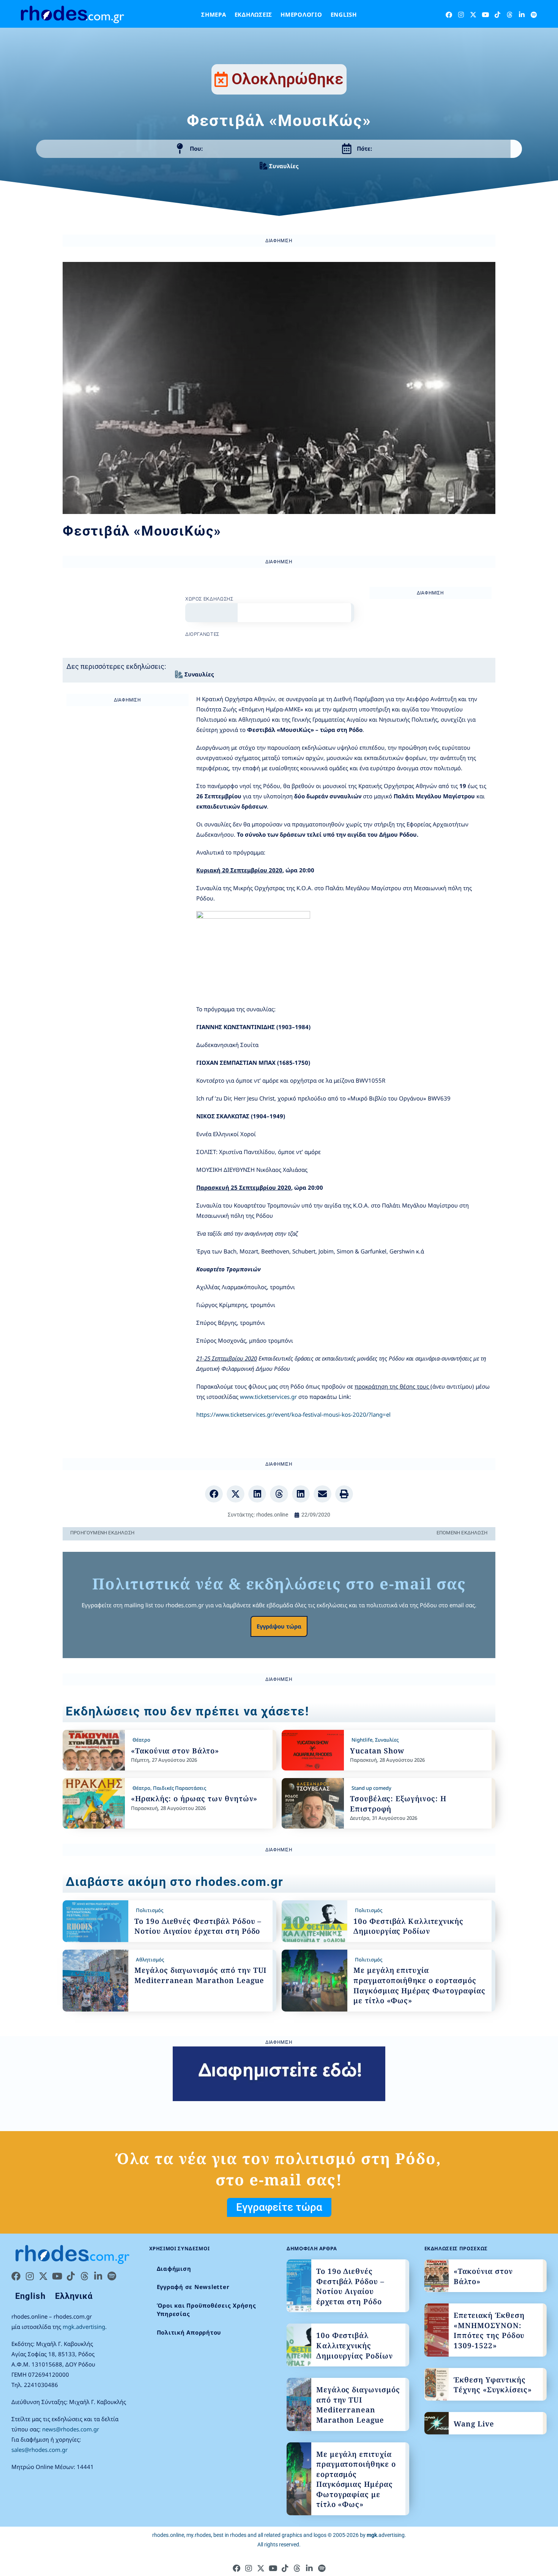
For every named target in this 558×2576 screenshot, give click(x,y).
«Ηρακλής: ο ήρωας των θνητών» (194, 1799)
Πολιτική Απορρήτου (189, 2332)
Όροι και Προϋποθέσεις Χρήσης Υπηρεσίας (206, 2310)
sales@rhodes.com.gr (39, 2450)
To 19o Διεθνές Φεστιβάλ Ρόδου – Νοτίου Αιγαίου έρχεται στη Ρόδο (198, 1926)
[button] (214, 1494)
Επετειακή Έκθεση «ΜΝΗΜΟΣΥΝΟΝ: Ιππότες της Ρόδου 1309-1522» (489, 2330)
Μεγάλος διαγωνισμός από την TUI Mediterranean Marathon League (200, 1975)
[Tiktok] (497, 15)
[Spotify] (534, 15)
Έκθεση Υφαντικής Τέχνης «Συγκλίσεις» (493, 2385)
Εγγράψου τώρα (279, 1626)
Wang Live (474, 2424)
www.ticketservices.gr (268, 1397)
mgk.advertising (84, 2327)
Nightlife (362, 1740)
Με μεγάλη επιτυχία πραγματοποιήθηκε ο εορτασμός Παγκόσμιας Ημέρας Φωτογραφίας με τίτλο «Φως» (419, 1985)
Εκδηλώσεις (254, 14)
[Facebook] (449, 15)
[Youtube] (485, 15)
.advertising (386, 2535)
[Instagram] (461, 15)
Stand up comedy (371, 1788)
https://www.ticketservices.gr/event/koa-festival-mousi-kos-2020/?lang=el (293, 1414)
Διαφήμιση (174, 2269)
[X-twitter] (473, 15)
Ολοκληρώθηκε (288, 79)
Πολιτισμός (150, 1910)
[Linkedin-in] (522, 15)
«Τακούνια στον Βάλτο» (175, 1751)
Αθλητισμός (150, 1960)
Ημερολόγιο (301, 14)
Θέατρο (141, 1740)
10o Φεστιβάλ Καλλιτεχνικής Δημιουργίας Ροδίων (408, 1926)
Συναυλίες (284, 166)
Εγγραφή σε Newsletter (193, 2287)
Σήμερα (214, 14)
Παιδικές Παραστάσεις (180, 1788)
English (344, 14)
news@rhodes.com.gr (71, 2429)
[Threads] (510, 15)
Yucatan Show (377, 1751)
